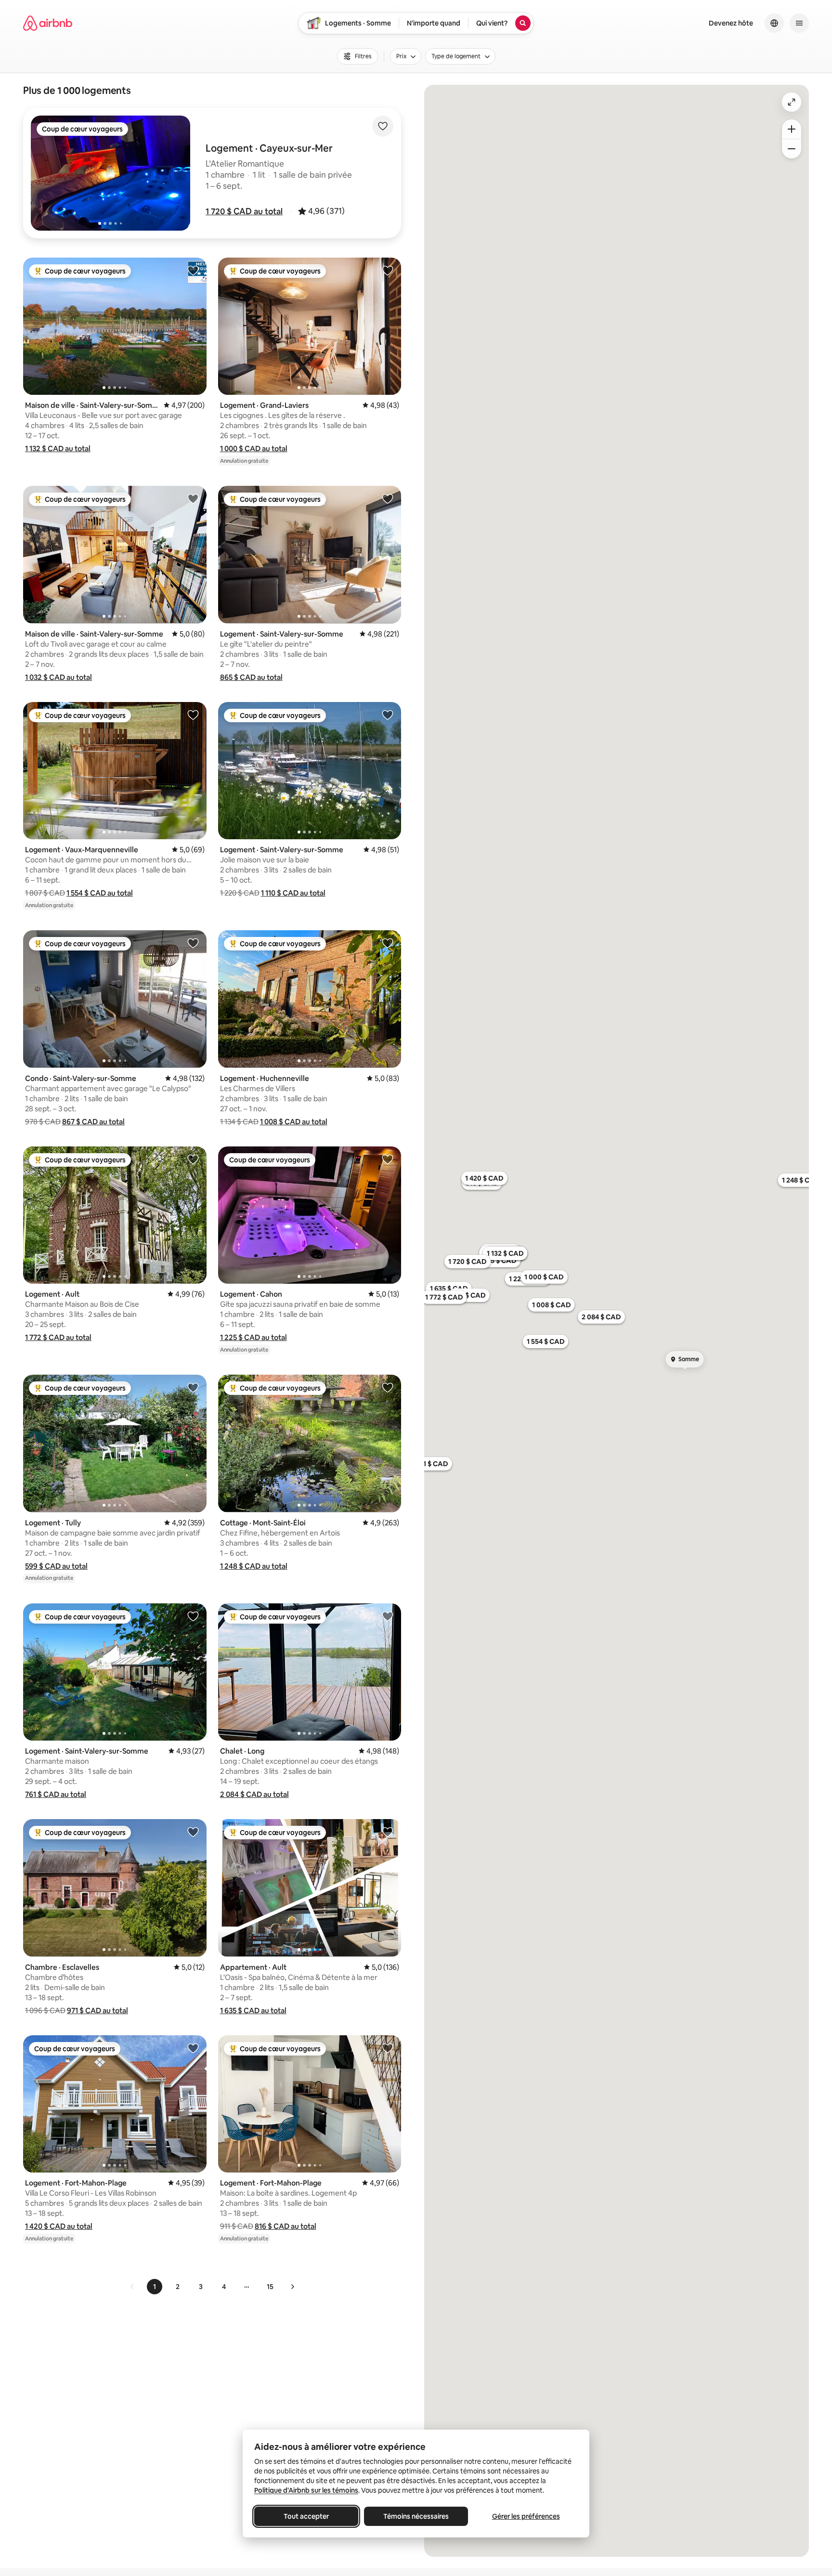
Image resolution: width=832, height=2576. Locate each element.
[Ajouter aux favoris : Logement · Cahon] (388, 1159)
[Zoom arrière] (792, 129)
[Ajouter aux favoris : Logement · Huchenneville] (388, 943)
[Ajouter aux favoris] (383, 126)
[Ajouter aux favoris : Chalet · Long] (388, 1616)
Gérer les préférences (526, 2516)
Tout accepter (306, 2516)
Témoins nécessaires (416, 2516)
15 (270, 2287)
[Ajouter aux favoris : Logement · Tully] (193, 1387)
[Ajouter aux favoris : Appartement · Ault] (388, 1832)
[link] (132, 2287)
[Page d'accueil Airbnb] (48, 23)
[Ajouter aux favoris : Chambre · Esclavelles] (193, 1832)
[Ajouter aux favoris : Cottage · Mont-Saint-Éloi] (388, 1387)
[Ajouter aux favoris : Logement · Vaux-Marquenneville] (193, 715)
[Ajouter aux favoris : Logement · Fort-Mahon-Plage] (193, 2048)
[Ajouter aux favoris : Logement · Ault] (193, 1159)
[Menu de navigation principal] (799, 23)
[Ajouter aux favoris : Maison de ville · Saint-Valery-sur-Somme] (193, 270)
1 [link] (155, 2287)
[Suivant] (292, 2287)
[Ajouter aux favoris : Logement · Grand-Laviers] (388, 270)
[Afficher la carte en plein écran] (792, 102)
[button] (244, 211)
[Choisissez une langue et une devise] (774, 23)
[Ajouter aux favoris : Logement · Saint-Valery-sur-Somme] (388, 498)
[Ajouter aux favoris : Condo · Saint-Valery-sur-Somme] (193, 943)
